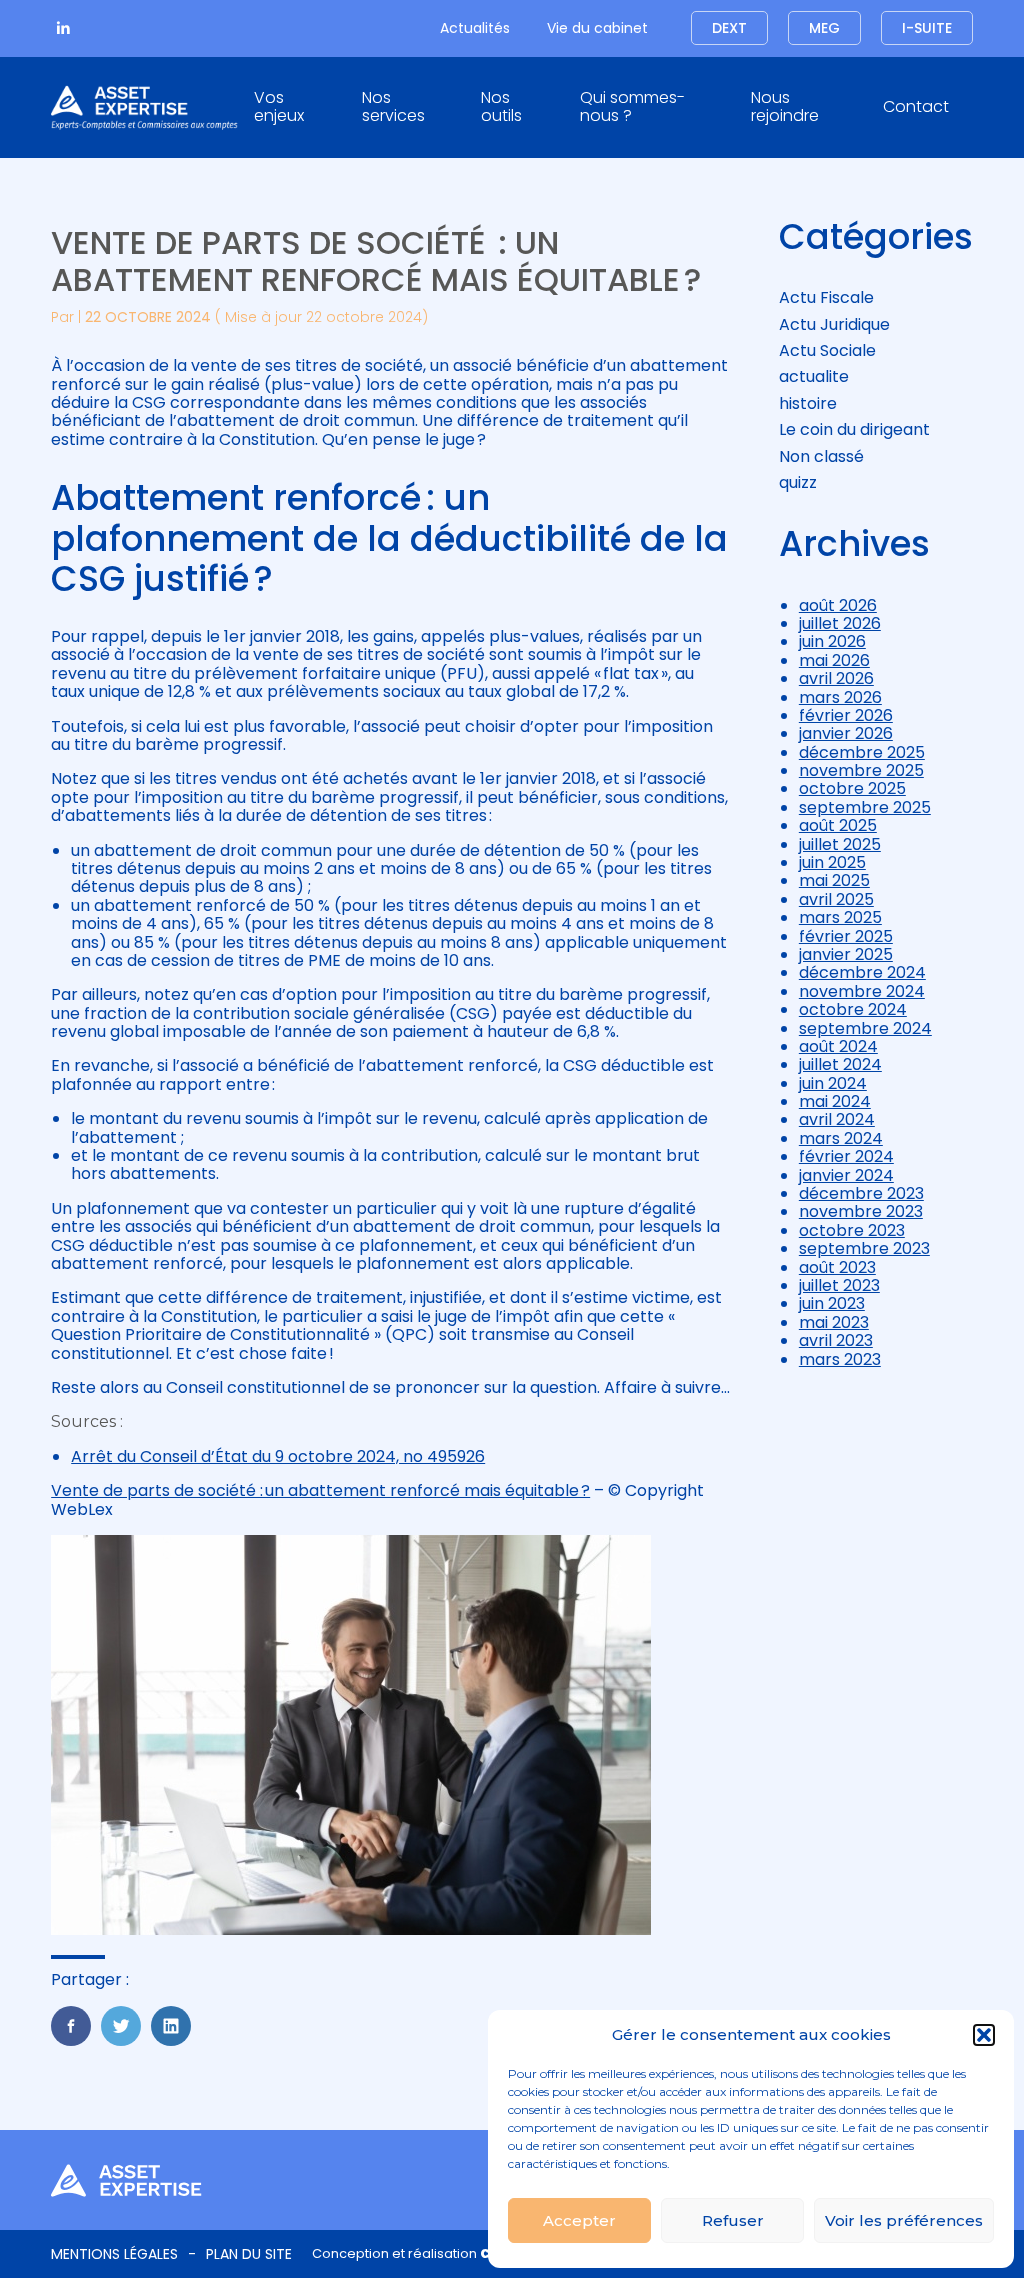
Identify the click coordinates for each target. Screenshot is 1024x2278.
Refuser (733, 2220)
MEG (824, 28)
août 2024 (838, 1046)
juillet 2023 (839, 1285)
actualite (814, 376)
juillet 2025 (840, 844)
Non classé (821, 456)
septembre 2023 (864, 1248)
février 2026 (846, 715)
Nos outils (501, 106)
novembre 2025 (861, 770)
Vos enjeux (279, 106)
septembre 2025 (865, 807)
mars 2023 (840, 1359)
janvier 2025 (846, 954)
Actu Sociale (827, 350)
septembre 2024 (865, 1028)
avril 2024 (837, 1119)
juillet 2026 (840, 623)
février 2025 (846, 936)
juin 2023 (832, 1303)
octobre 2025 (852, 788)
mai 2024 (835, 1101)
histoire (808, 403)
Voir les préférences (904, 2220)
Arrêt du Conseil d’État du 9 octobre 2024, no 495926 (278, 1456)
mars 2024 (841, 1138)
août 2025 (838, 825)
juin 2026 (832, 641)
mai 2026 (834, 660)
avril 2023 (836, 1340)
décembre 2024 (862, 972)
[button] (984, 2035)
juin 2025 (832, 862)
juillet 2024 (840, 1064)
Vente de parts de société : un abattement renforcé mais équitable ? (320, 1490)
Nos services (393, 106)
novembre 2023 (861, 1211)
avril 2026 (836, 678)
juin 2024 (833, 1083)
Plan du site (249, 2254)
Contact (916, 106)
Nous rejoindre (785, 106)
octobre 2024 (853, 1009)
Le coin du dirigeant (854, 429)
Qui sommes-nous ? (632, 106)
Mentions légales (114, 2254)
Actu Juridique (834, 324)
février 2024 (846, 1156)
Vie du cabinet (597, 28)
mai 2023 (834, 1322)
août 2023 (837, 1267)
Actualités (475, 28)
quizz (798, 482)
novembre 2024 (862, 991)
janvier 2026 (846, 733)
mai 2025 (834, 880)
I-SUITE (927, 28)
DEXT (729, 28)
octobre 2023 (852, 1230)
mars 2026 (840, 697)
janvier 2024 (846, 1175)
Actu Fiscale (826, 297)
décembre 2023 (861, 1193)
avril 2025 (836, 899)
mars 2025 (840, 917)
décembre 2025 (862, 752)
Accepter (579, 2220)
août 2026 (838, 605)
